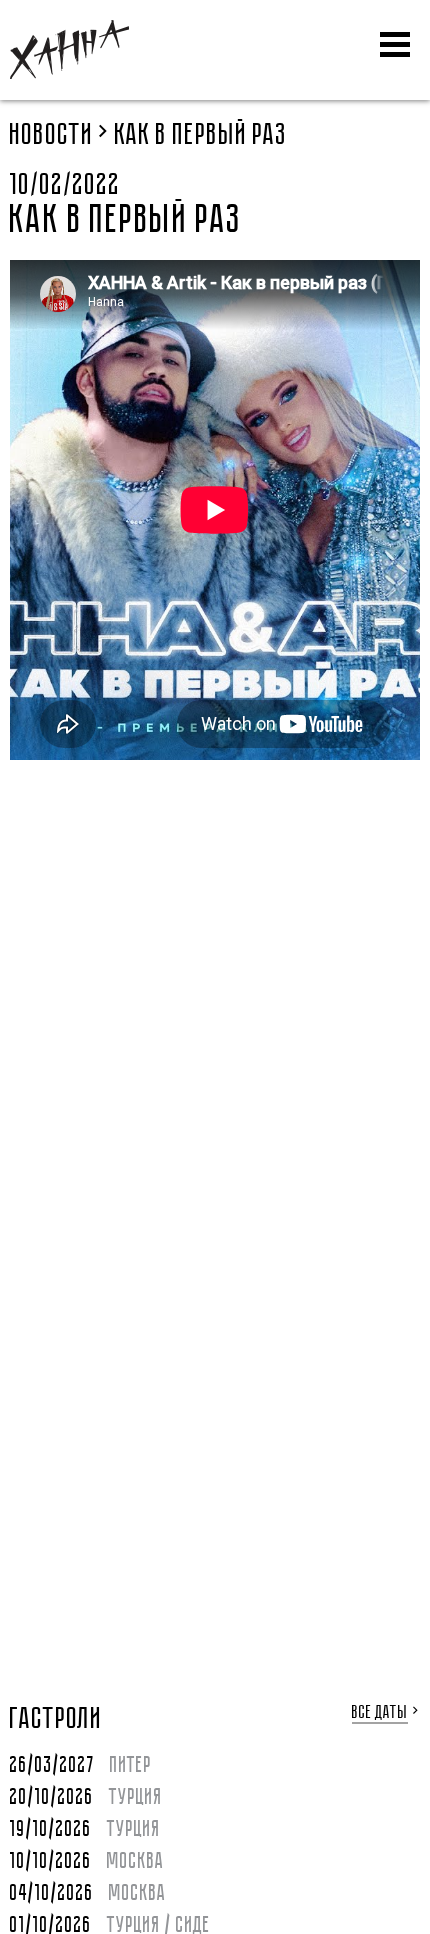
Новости (52, 135)
